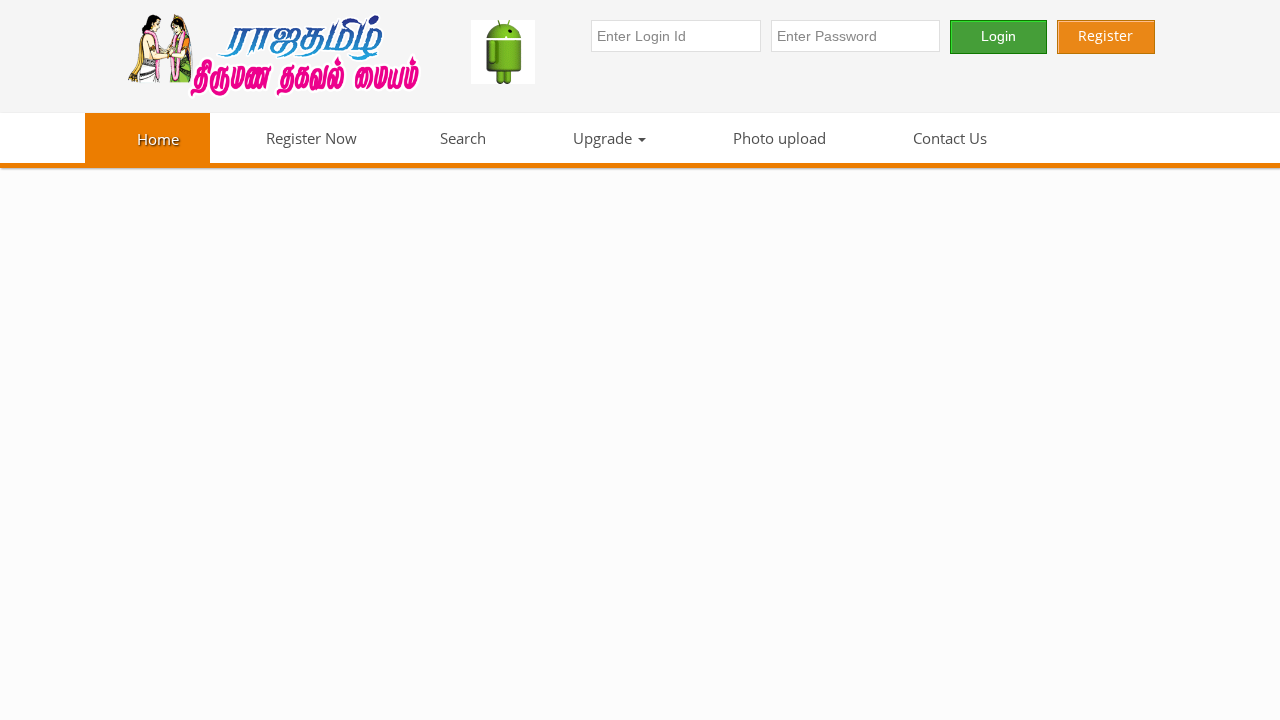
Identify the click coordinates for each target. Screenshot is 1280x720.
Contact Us (948, 138)
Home (158, 139)
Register (1105, 35)
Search (463, 138)
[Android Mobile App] (521, 52)
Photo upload (777, 138)
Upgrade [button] (602, 138)
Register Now (309, 138)
